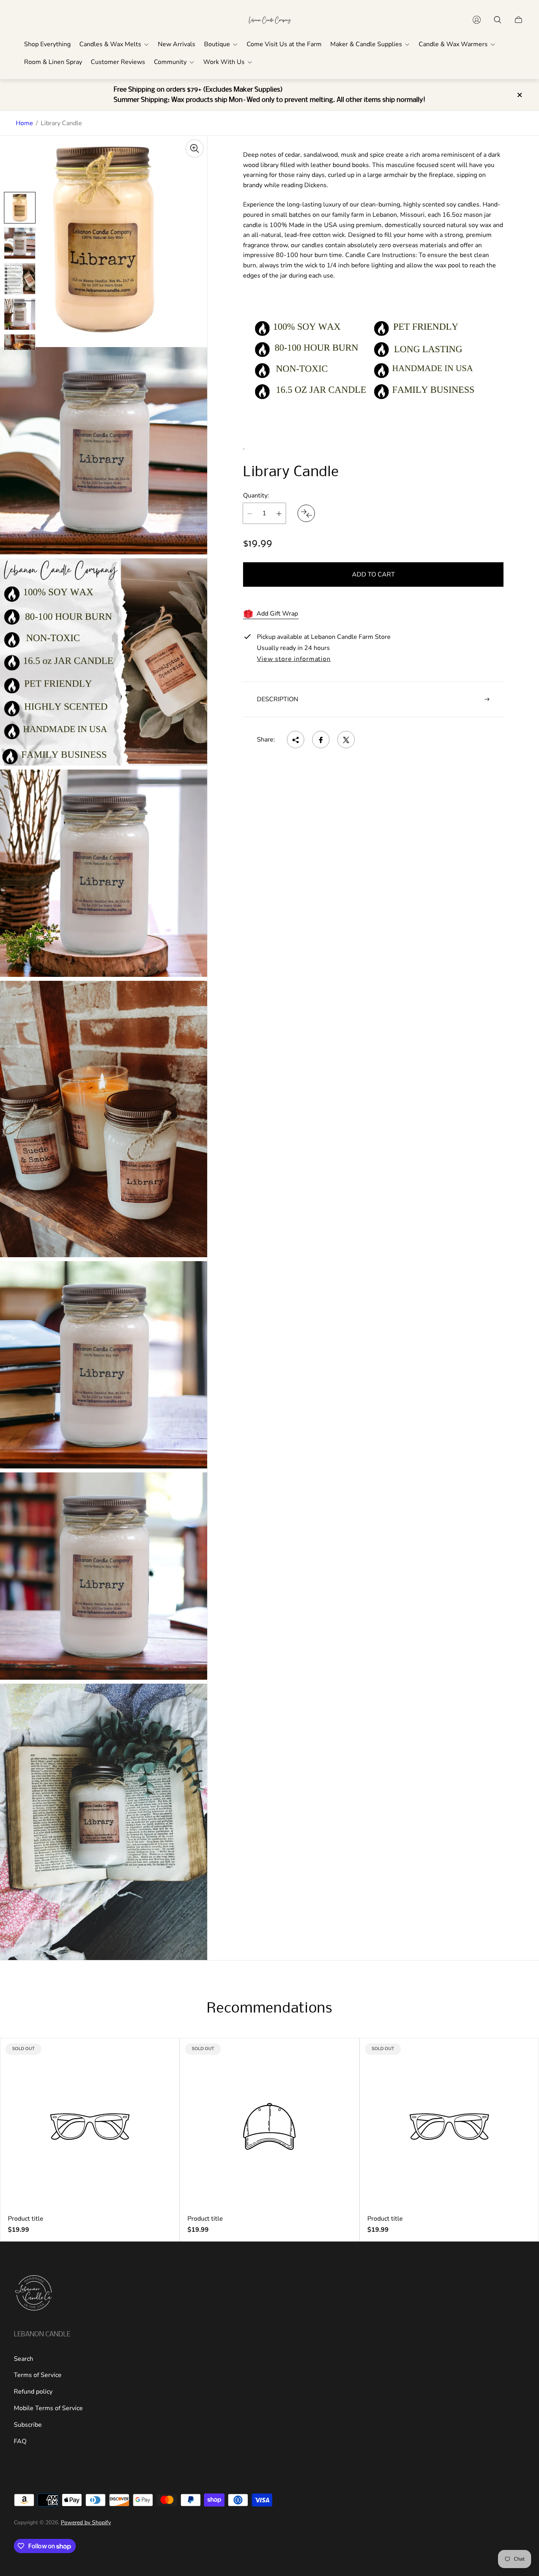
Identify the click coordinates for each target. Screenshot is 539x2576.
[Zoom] (195, 148)
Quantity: (256, 496)
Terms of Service (38, 2375)
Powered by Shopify (86, 2522)
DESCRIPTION (278, 699)
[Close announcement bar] (519, 95)
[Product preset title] (90, 2126)
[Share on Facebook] (321, 740)
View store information (294, 659)
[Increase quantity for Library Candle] (279, 514)
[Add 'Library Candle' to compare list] (306, 514)
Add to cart (373, 575)
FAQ (20, 2441)
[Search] (498, 20)
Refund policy (33, 2392)
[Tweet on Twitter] (346, 740)
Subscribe (28, 2425)
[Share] (296, 740)
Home (24, 123)
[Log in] (477, 20)
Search (23, 2359)
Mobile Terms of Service (48, 2408)
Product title (26, 2219)
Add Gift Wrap (277, 614)
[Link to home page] (34, 2294)
